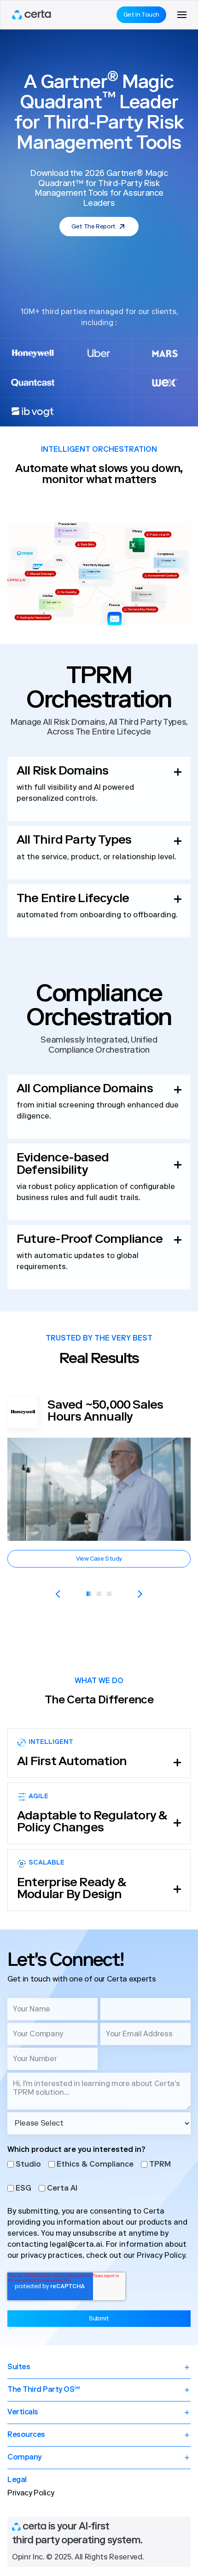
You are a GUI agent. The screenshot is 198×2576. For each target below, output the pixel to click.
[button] (182, 15)
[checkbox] (99, 2176)
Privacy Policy (161, 2256)
